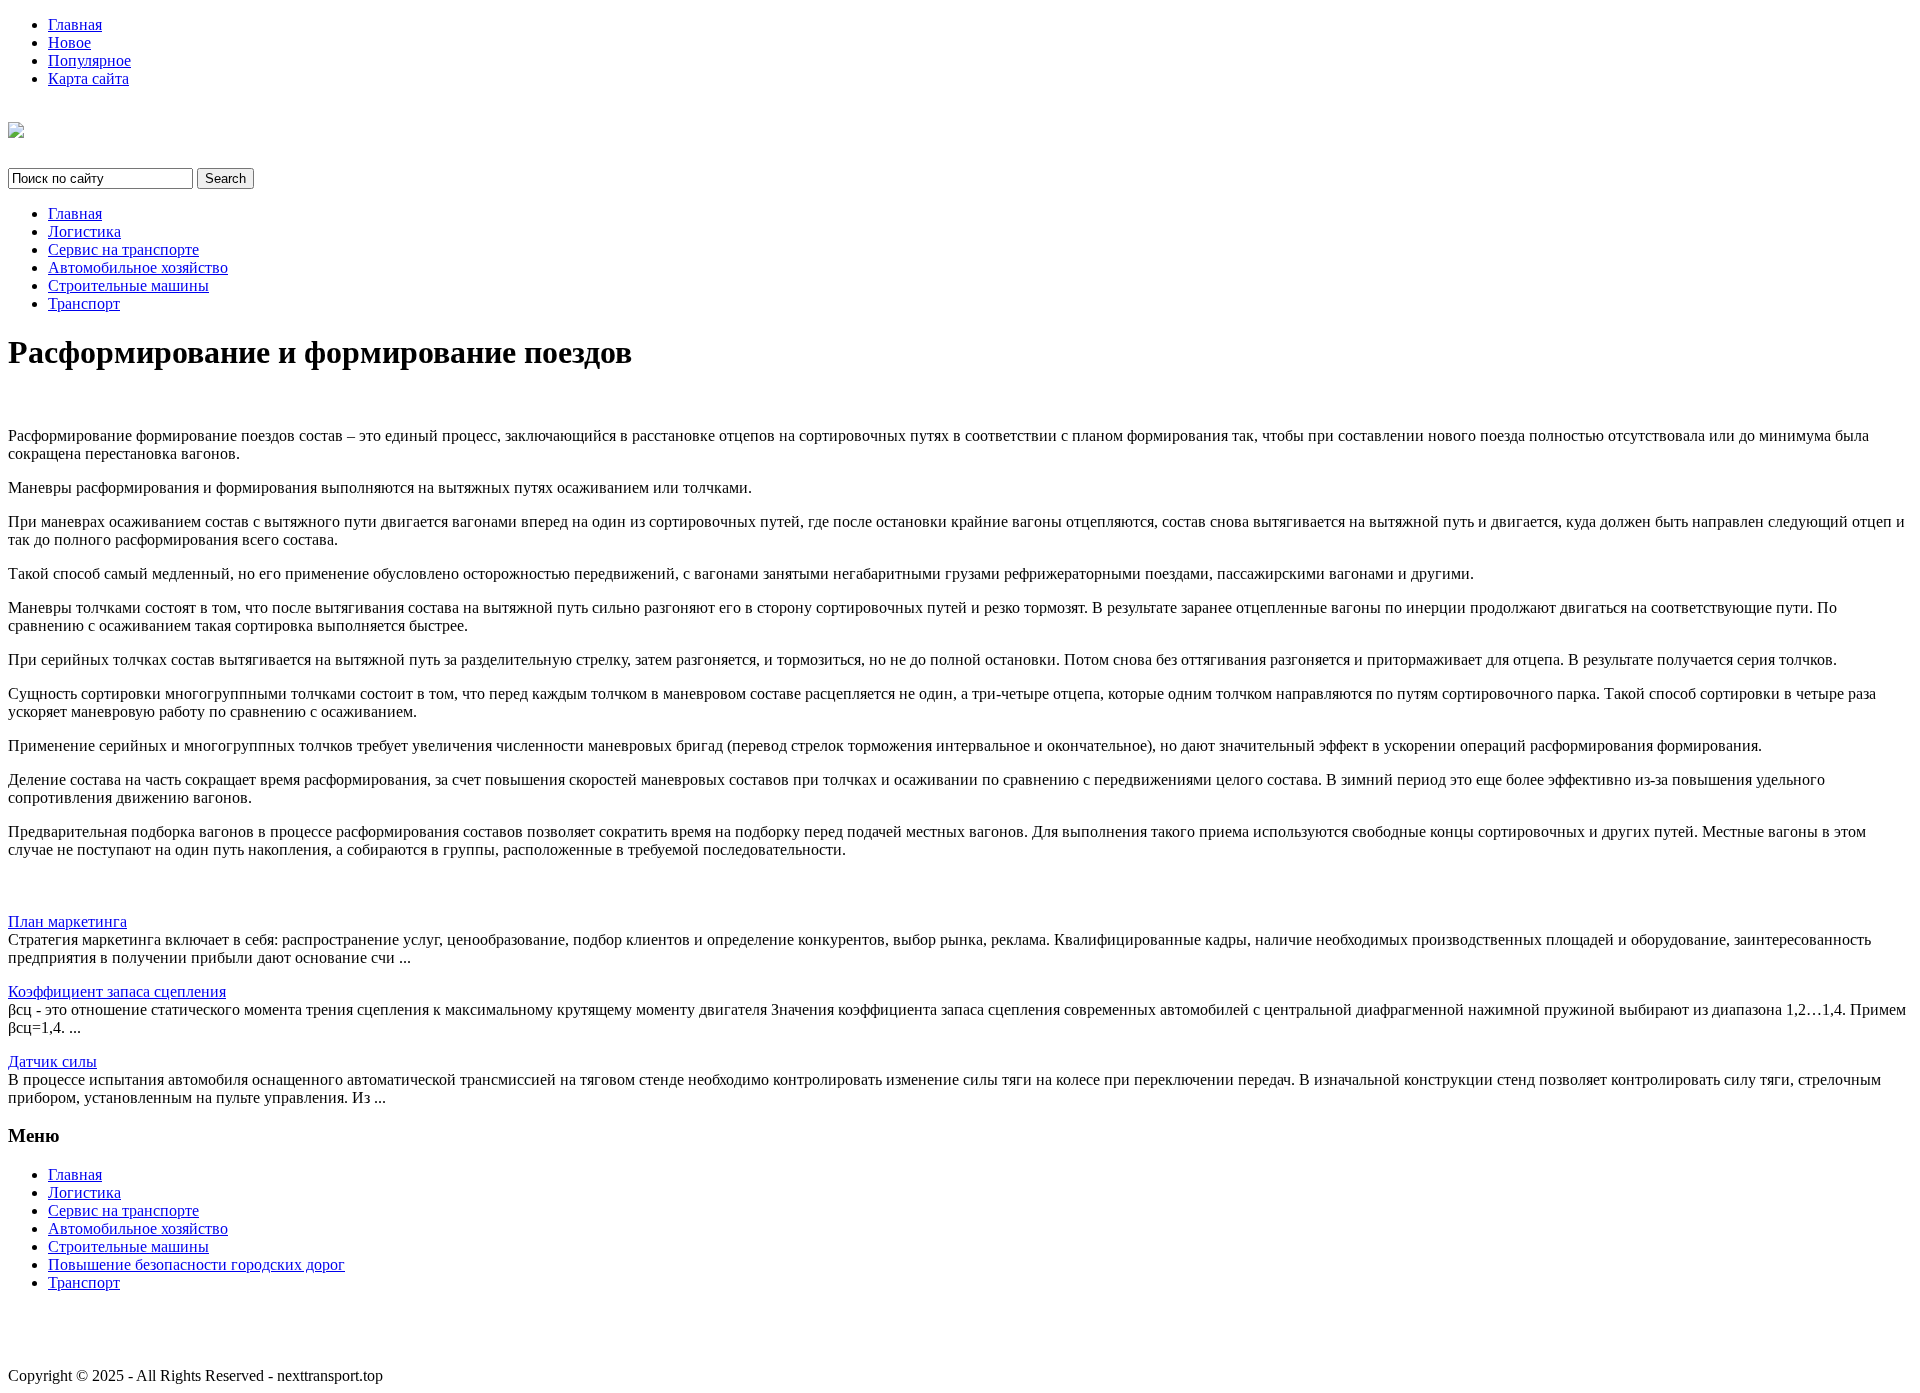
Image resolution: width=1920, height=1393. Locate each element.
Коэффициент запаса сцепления (117, 991)
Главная (75, 24)
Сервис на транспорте (123, 249)
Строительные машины (128, 285)
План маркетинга (67, 921)
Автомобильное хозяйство (138, 267)
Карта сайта (88, 78)
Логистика (84, 231)
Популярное (89, 60)
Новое (69, 42)
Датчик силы (52, 1061)
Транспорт (84, 303)
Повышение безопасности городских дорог (196, 1264)
